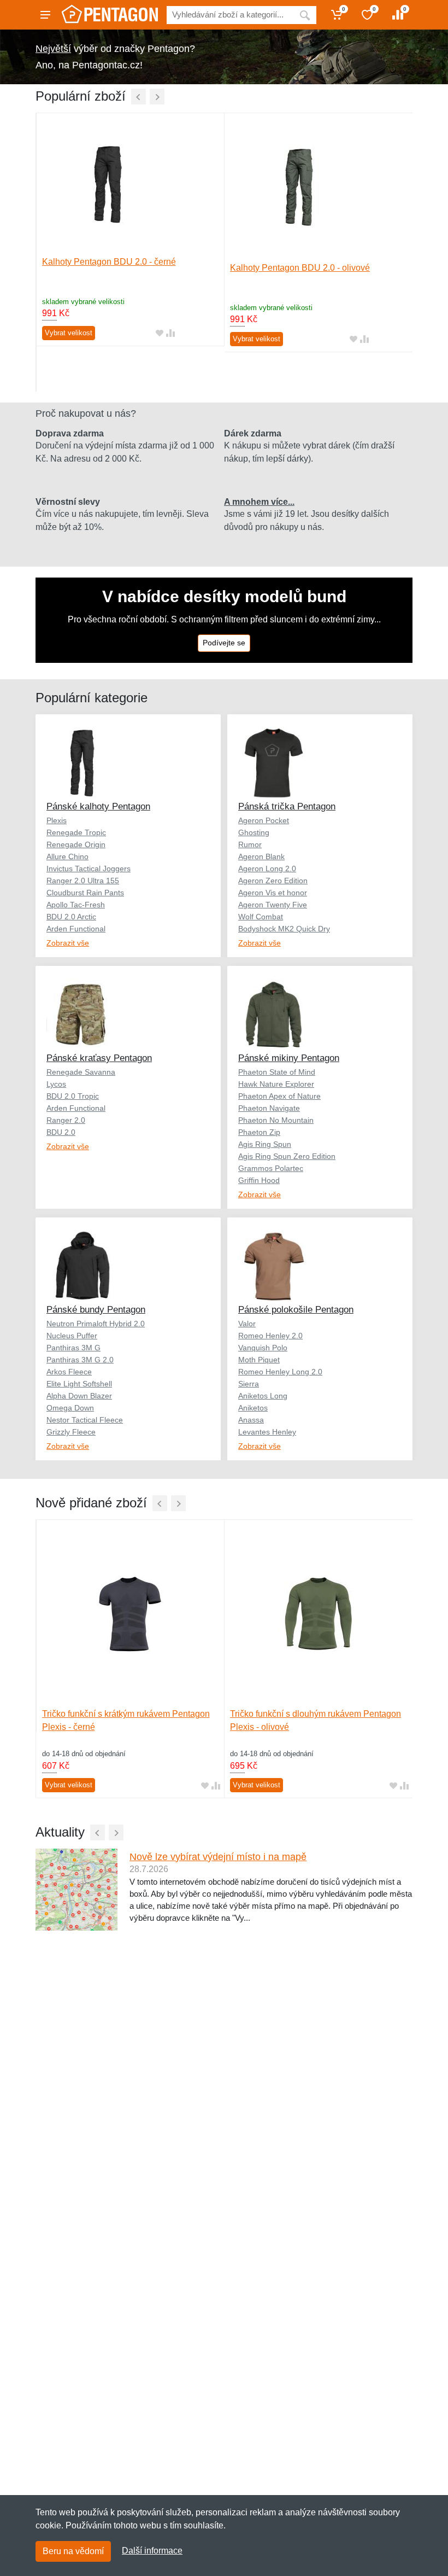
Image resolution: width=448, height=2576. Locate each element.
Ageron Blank (261, 856)
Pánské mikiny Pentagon (289, 1058)
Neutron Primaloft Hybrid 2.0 (96, 1324)
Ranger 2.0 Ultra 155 (83, 881)
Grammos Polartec (271, 1168)
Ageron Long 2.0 (267, 869)
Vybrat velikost (69, 333)
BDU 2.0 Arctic (71, 917)
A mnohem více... (259, 502)
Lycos (56, 1084)
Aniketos (253, 1408)
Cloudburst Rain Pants (85, 893)
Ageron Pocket (264, 820)
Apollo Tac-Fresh (76, 905)
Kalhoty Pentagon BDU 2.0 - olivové (300, 268)
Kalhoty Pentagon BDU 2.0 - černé (109, 262)
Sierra (249, 1384)
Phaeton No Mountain (276, 1120)
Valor (247, 1324)
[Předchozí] (138, 97)
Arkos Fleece (69, 1372)
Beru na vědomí (73, 2551)
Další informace (152, 2551)
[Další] (157, 97)
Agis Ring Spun (265, 1144)
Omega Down (70, 1408)
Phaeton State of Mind (277, 1072)
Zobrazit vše (68, 943)
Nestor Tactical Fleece (85, 1420)
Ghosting (254, 832)
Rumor (250, 844)
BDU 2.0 (61, 1132)
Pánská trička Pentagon (287, 806)
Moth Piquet (259, 1360)
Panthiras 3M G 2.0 (80, 1360)
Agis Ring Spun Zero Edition (287, 1156)
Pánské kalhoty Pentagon (98, 806)
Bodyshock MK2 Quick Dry (284, 929)
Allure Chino (67, 856)
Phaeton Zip (259, 1132)
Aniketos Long (263, 1396)
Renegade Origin (76, 844)
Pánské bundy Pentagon (96, 1310)
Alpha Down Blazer (79, 1396)
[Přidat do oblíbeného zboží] (160, 333)
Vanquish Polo (263, 1348)
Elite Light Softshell (79, 1384)
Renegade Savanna (81, 1072)
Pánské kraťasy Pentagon (99, 1058)
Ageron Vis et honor (273, 893)
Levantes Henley (267, 1432)
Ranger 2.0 (66, 1120)
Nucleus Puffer (72, 1336)
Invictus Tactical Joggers (89, 869)
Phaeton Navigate (269, 1108)
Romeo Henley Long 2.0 (280, 1372)
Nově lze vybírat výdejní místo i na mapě (218, 1857)
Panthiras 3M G (73, 1348)
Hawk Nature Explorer (276, 1084)
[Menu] (45, 15)
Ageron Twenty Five (273, 905)
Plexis (57, 820)
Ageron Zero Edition (273, 881)
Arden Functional (76, 929)
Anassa (251, 1420)
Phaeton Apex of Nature (279, 1096)
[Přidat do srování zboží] (170, 333)
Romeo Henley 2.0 (270, 1336)
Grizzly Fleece (71, 1432)
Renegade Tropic (76, 832)
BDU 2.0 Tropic (73, 1096)
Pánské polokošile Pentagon (296, 1310)
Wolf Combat (261, 917)
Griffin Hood (259, 1180)
